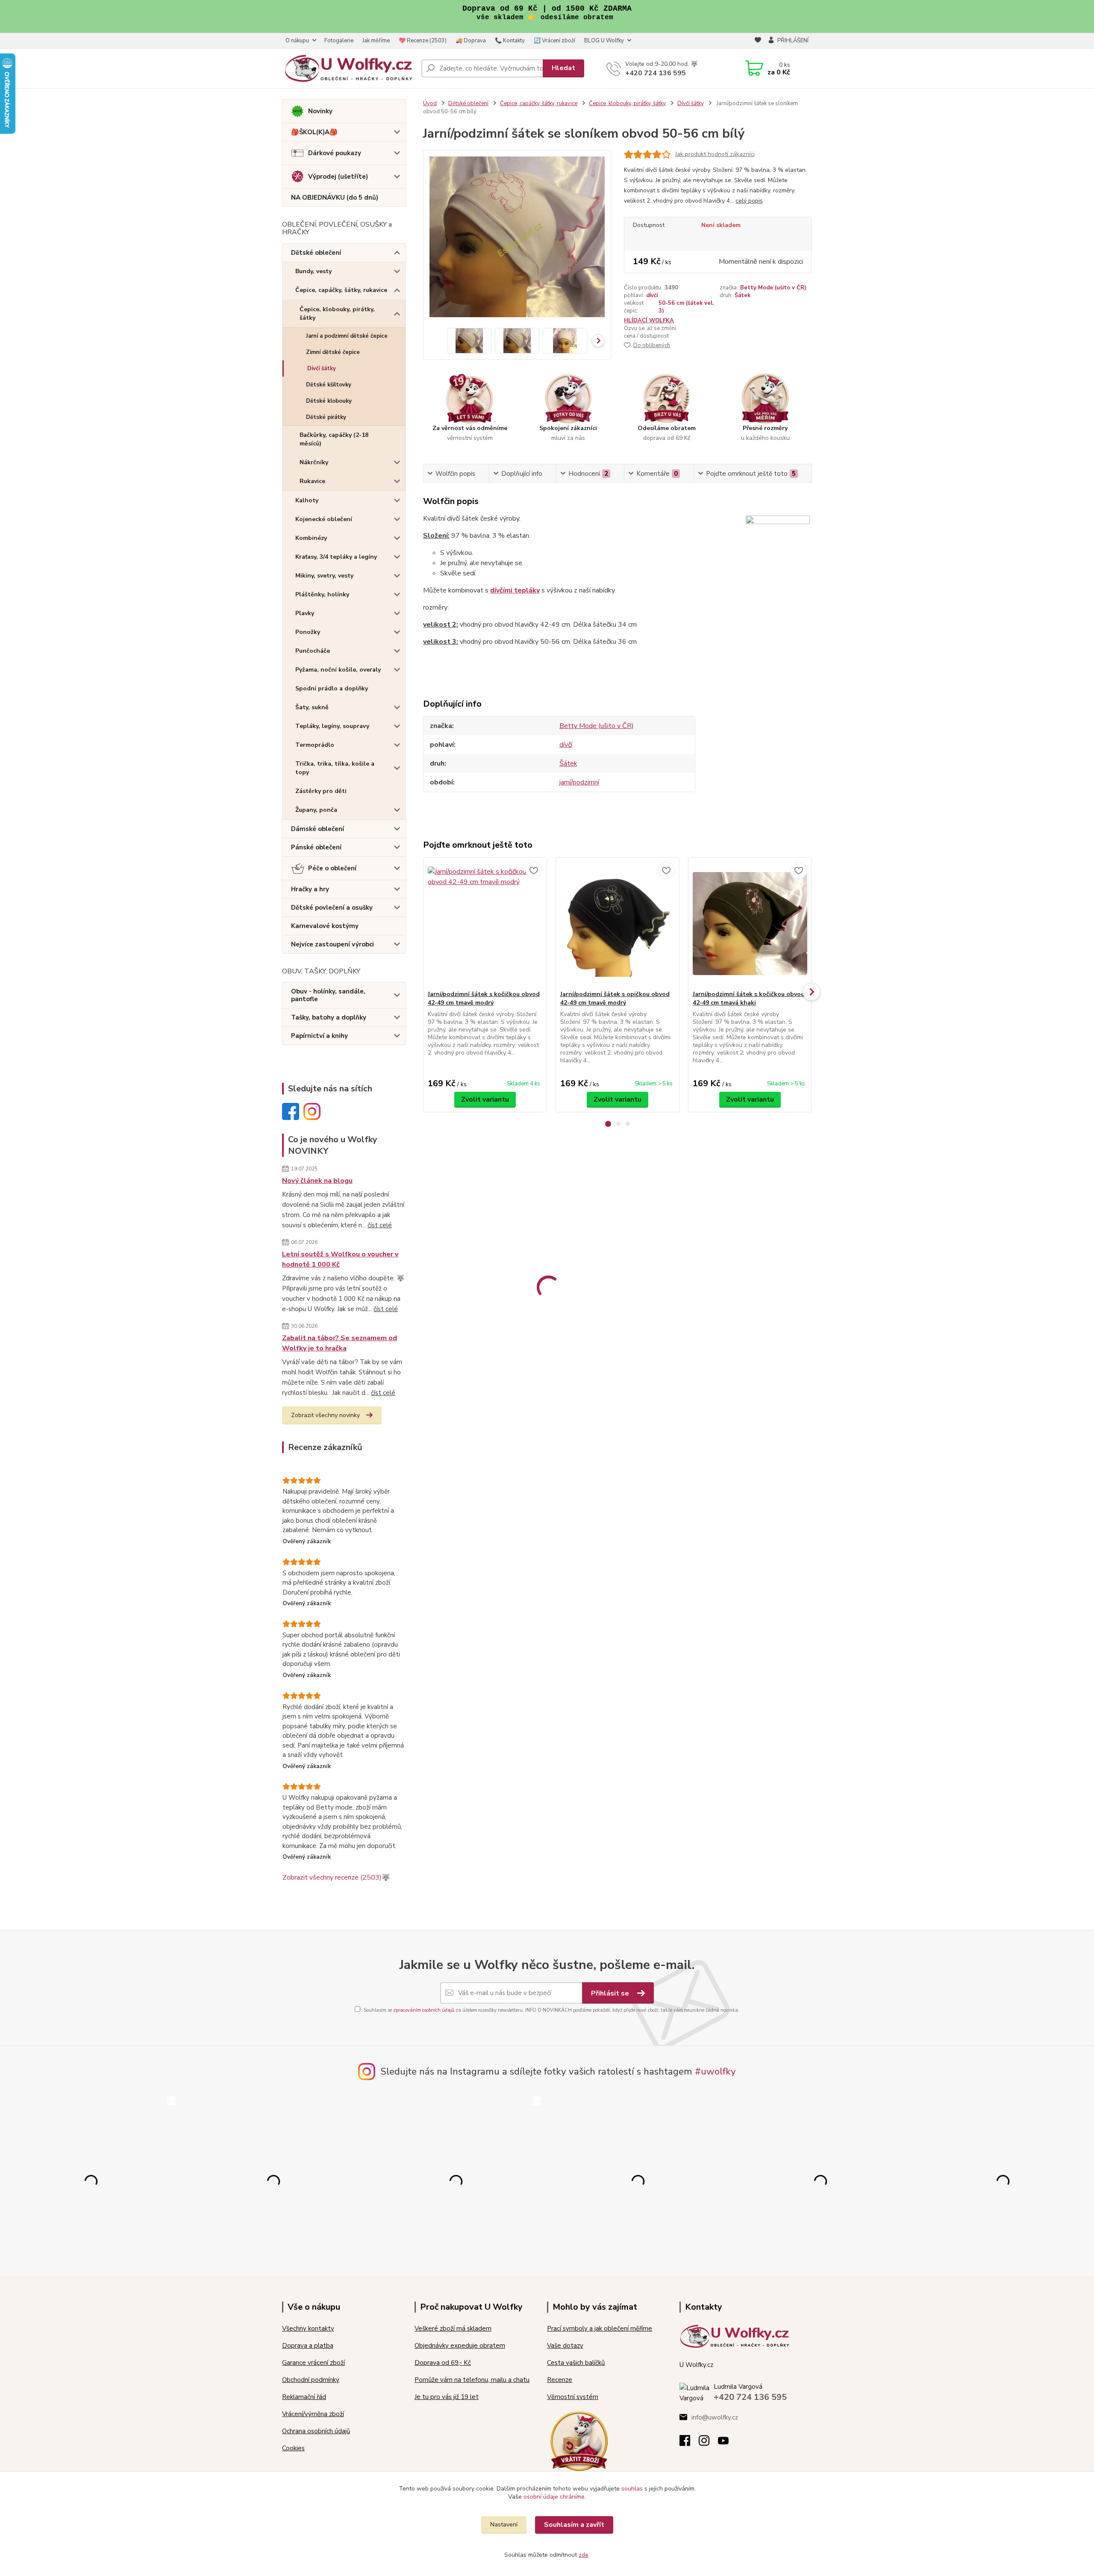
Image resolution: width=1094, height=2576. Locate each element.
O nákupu (297, 41)
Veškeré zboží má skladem (453, 2328)
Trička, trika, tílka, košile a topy (335, 768)
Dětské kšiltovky (329, 385)
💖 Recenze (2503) (423, 41)
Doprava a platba (308, 2346)
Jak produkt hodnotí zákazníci (715, 154)
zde (584, 2555)
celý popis (749, 201)
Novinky (320, 111)
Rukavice (312, 481)
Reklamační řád (304, 2397)
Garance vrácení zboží (313, 2363)
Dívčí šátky (322, 368)
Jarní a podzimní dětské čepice (347, 336)
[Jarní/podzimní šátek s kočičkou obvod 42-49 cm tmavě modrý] (485, 924)
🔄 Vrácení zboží (554, 41)
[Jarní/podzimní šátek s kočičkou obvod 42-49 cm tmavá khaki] (750, 924)
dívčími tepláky (515, 590)
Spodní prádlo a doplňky (332, 688)
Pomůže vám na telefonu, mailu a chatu (472, 2380)
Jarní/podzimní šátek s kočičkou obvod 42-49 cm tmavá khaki (749, 998)
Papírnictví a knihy (319, 1036)
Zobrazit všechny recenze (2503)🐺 (336, 1877)
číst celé (380, 1225)
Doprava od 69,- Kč (443, 2363)
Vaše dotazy (565, 2346)
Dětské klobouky (329, 401)
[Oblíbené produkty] (758, 41)
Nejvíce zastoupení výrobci (332, 944)
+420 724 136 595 (656, 73)
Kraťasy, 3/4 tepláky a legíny (336, 557)
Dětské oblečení (316, 253)
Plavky (305, 613)
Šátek (743, 295)
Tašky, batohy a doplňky (329, 1017)
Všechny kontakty (308, 2328)
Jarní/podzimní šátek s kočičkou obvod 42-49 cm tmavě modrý (484, 998)
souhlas (632, 2489)
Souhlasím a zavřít (574, 2525)
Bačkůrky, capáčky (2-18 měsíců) (334, 439)
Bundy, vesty (313, 271)
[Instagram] (708, 2443)
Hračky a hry (310, 889)
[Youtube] (728, 2443)
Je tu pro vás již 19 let (447, 2397)
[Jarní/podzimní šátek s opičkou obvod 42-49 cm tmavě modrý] (618, 924)
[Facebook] (689, 2443)
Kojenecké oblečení (324, 519)
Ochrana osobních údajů (316, 2431)
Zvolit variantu (485, 1099)
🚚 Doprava (471, 41)
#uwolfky (715, 2072)
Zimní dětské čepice (333, 352)
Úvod (430, 103)
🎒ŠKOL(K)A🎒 (314, 132)
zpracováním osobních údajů (424, 2010)
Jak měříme (376, 41)
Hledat (563, 68)
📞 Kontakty (510, 41)
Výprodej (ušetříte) (338, 177)
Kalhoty (307, 500)
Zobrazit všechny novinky (325, 1415)
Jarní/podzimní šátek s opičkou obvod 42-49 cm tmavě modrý (615, 998)
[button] (608, 1124)
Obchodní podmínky (311, 2380)
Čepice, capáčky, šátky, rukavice (341, 290)
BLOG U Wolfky (604, 41)
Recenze (560, 2380)
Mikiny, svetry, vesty (324, 576)
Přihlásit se (611, 1993)
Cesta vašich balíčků (576, 2363)
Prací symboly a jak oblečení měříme (600, 2328)
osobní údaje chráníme (554, 2497)
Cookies (293, 2448)
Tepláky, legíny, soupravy (332, 726)
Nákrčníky (314, 462)
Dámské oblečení (318, 829)
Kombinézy (311, 538)
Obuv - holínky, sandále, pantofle (328, 995)
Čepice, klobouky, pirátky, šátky (337, 314)
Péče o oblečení (332, 868)
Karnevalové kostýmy (325, 926)
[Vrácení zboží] (579, 2440)
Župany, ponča (316, 810)
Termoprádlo (315, 745)
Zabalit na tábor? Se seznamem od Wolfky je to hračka (340, 1343)
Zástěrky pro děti (321, 791)
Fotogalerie (339, 41)
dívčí (652, 295)
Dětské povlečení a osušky (332, 908)
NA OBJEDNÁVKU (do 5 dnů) (335, 197)
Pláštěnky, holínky (322, 594)
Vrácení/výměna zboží (313, 2414)
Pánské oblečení (316, 847)
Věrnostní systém (573, 2397)
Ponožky (308, 632)
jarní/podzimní (579, 782)
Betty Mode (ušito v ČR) (773, 288)
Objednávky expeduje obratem (460, 2346)
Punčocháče (313, 651)
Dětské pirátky (326, 417)
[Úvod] (348, 68)
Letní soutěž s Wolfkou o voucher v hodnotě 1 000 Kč (340, 1259)
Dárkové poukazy (335, 153)
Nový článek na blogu (317, 1181)
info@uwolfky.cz (715, 2417)
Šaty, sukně (312, 707)
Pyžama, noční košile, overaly (338, 670)
